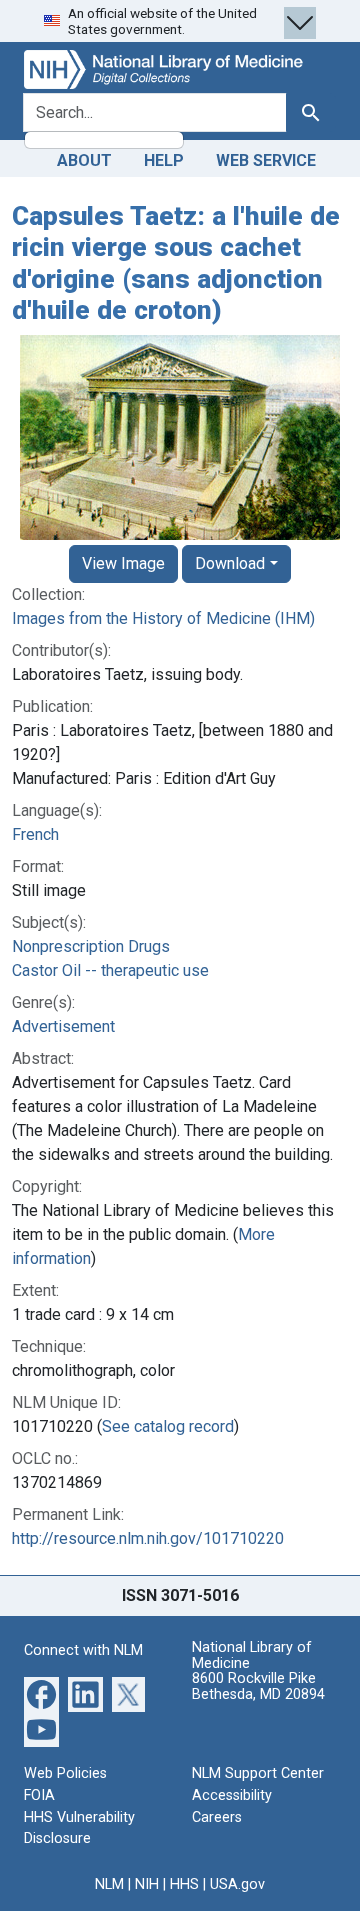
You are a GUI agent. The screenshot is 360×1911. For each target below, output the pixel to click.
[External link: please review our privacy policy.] (41, 1693)
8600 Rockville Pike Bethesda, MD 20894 (258, 1686)
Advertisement (63, 1026)
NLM (109, 1884)
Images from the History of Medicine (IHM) (163, 618)
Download (230, 563)
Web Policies (65, 1773)
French (35, 834)
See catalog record (168, 1426)
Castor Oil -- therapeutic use (110, 970)
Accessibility (232, 1795)
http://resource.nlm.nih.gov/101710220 (148, 1538)
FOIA (39, 1795)
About (84, 160)
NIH (147, 1884)
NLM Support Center (258, 1773)
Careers (217, 1817)
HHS (184, 1884)
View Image (123, 563)
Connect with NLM (83, 1650)
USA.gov (237, 1884)
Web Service (266, 160)
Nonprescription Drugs (91, 946)
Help (164, 160)
